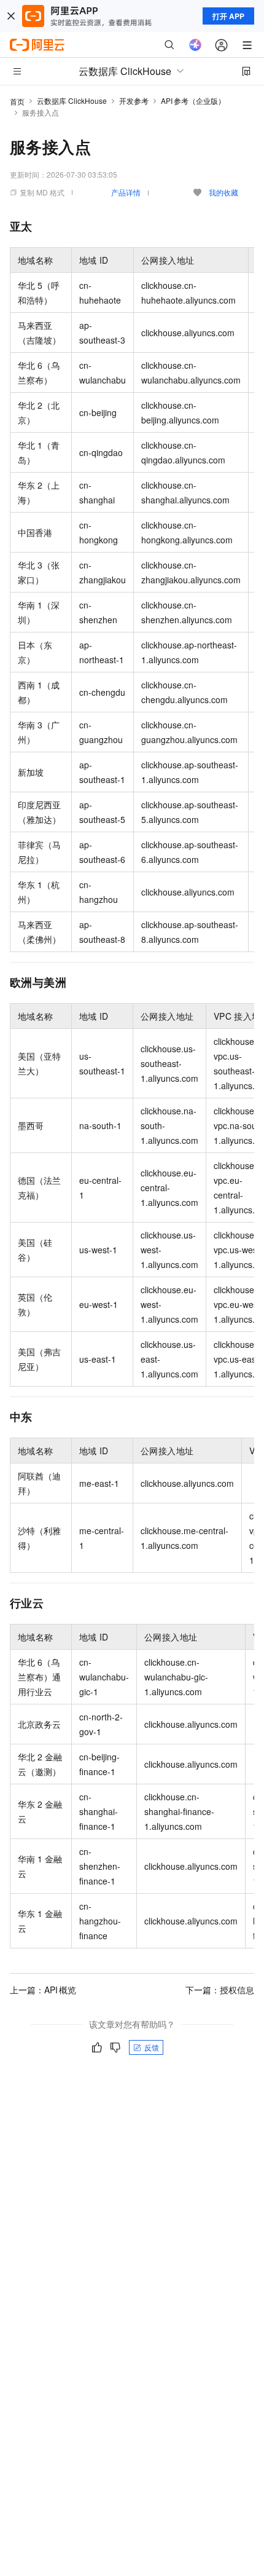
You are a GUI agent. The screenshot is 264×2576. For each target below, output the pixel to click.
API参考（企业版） (193, 100)
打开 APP (228, 16)
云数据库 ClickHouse (72, 100)
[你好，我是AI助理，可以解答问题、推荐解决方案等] (195, 45)
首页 (17, 101)
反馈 (152, 2047)
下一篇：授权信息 (220, 1990)
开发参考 (134, 100)
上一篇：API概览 (43, 1990)
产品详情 (126, 192)
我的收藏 (223, 192)
